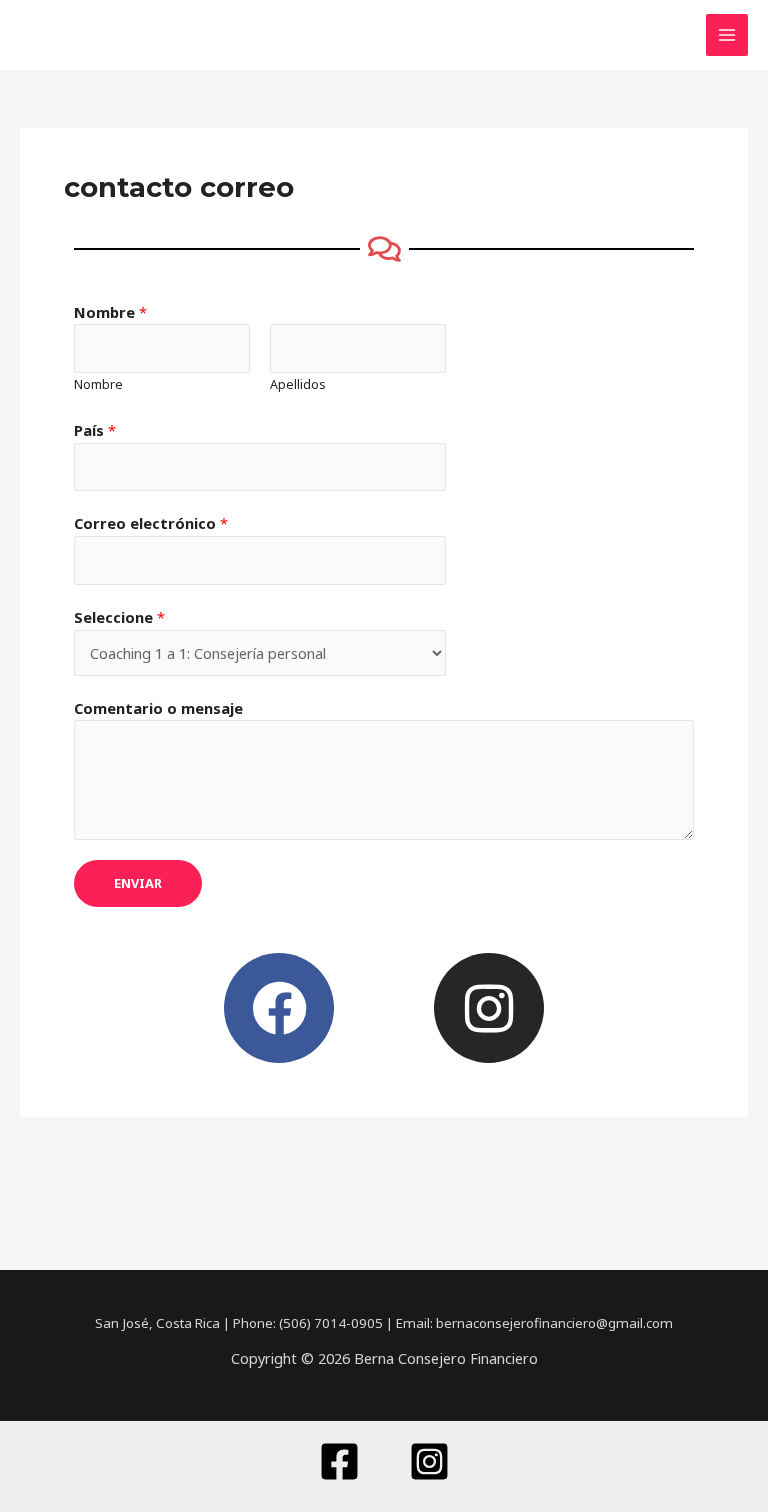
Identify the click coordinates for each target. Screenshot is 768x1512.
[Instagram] (429, 1461)
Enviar (138, 883)
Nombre (110, 312)
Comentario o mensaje (158, 708)
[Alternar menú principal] (727, 35)
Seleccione (119, 617)
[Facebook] (339, 1461)
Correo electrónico (151, 523)
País (95, 430)
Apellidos (298, 384)
